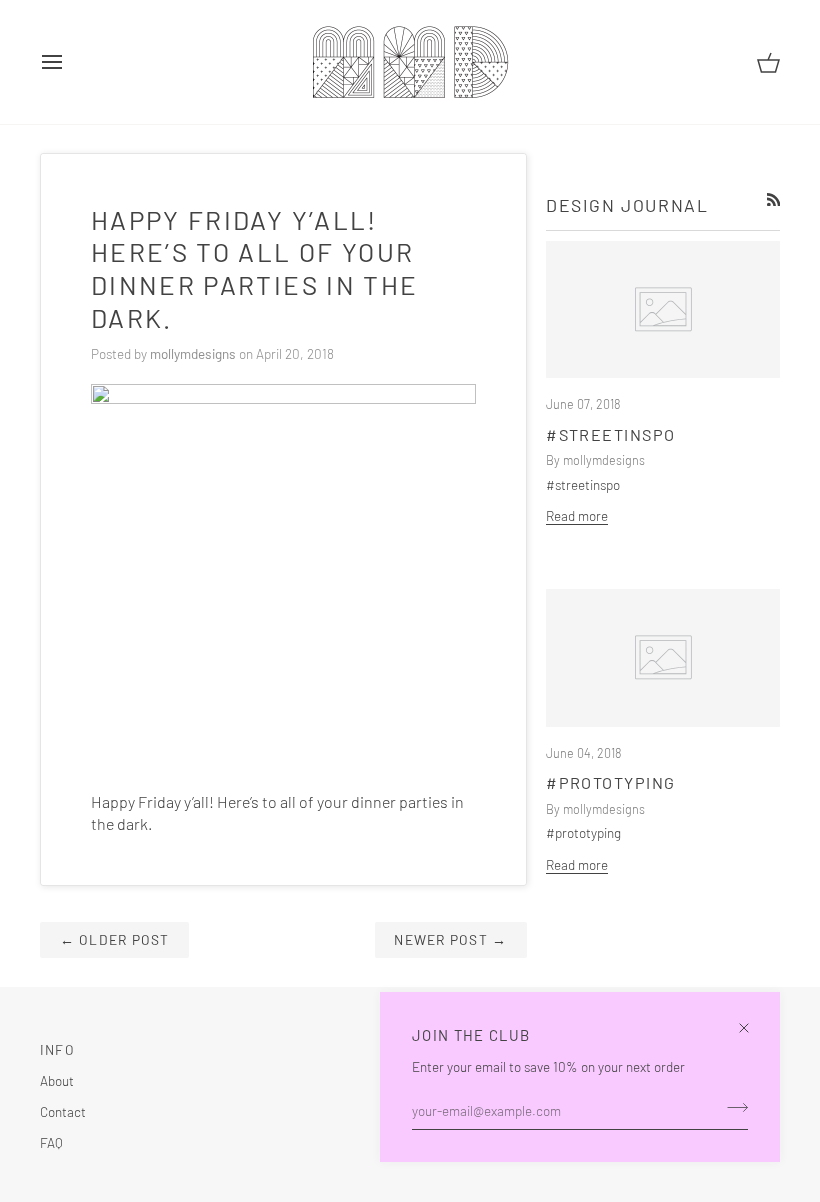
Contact (63, 1111)
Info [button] (57, 1049)
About (57, 1080)
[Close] (752, 1019)
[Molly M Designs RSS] (774, 200)
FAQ (51, 1142)
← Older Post (115, 939)
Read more (577, 515)
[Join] (731, 1108)
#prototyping (611, 782)
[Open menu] (70, 62)
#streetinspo (611, 434)
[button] (378, 1045)
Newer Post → (450, 939)
